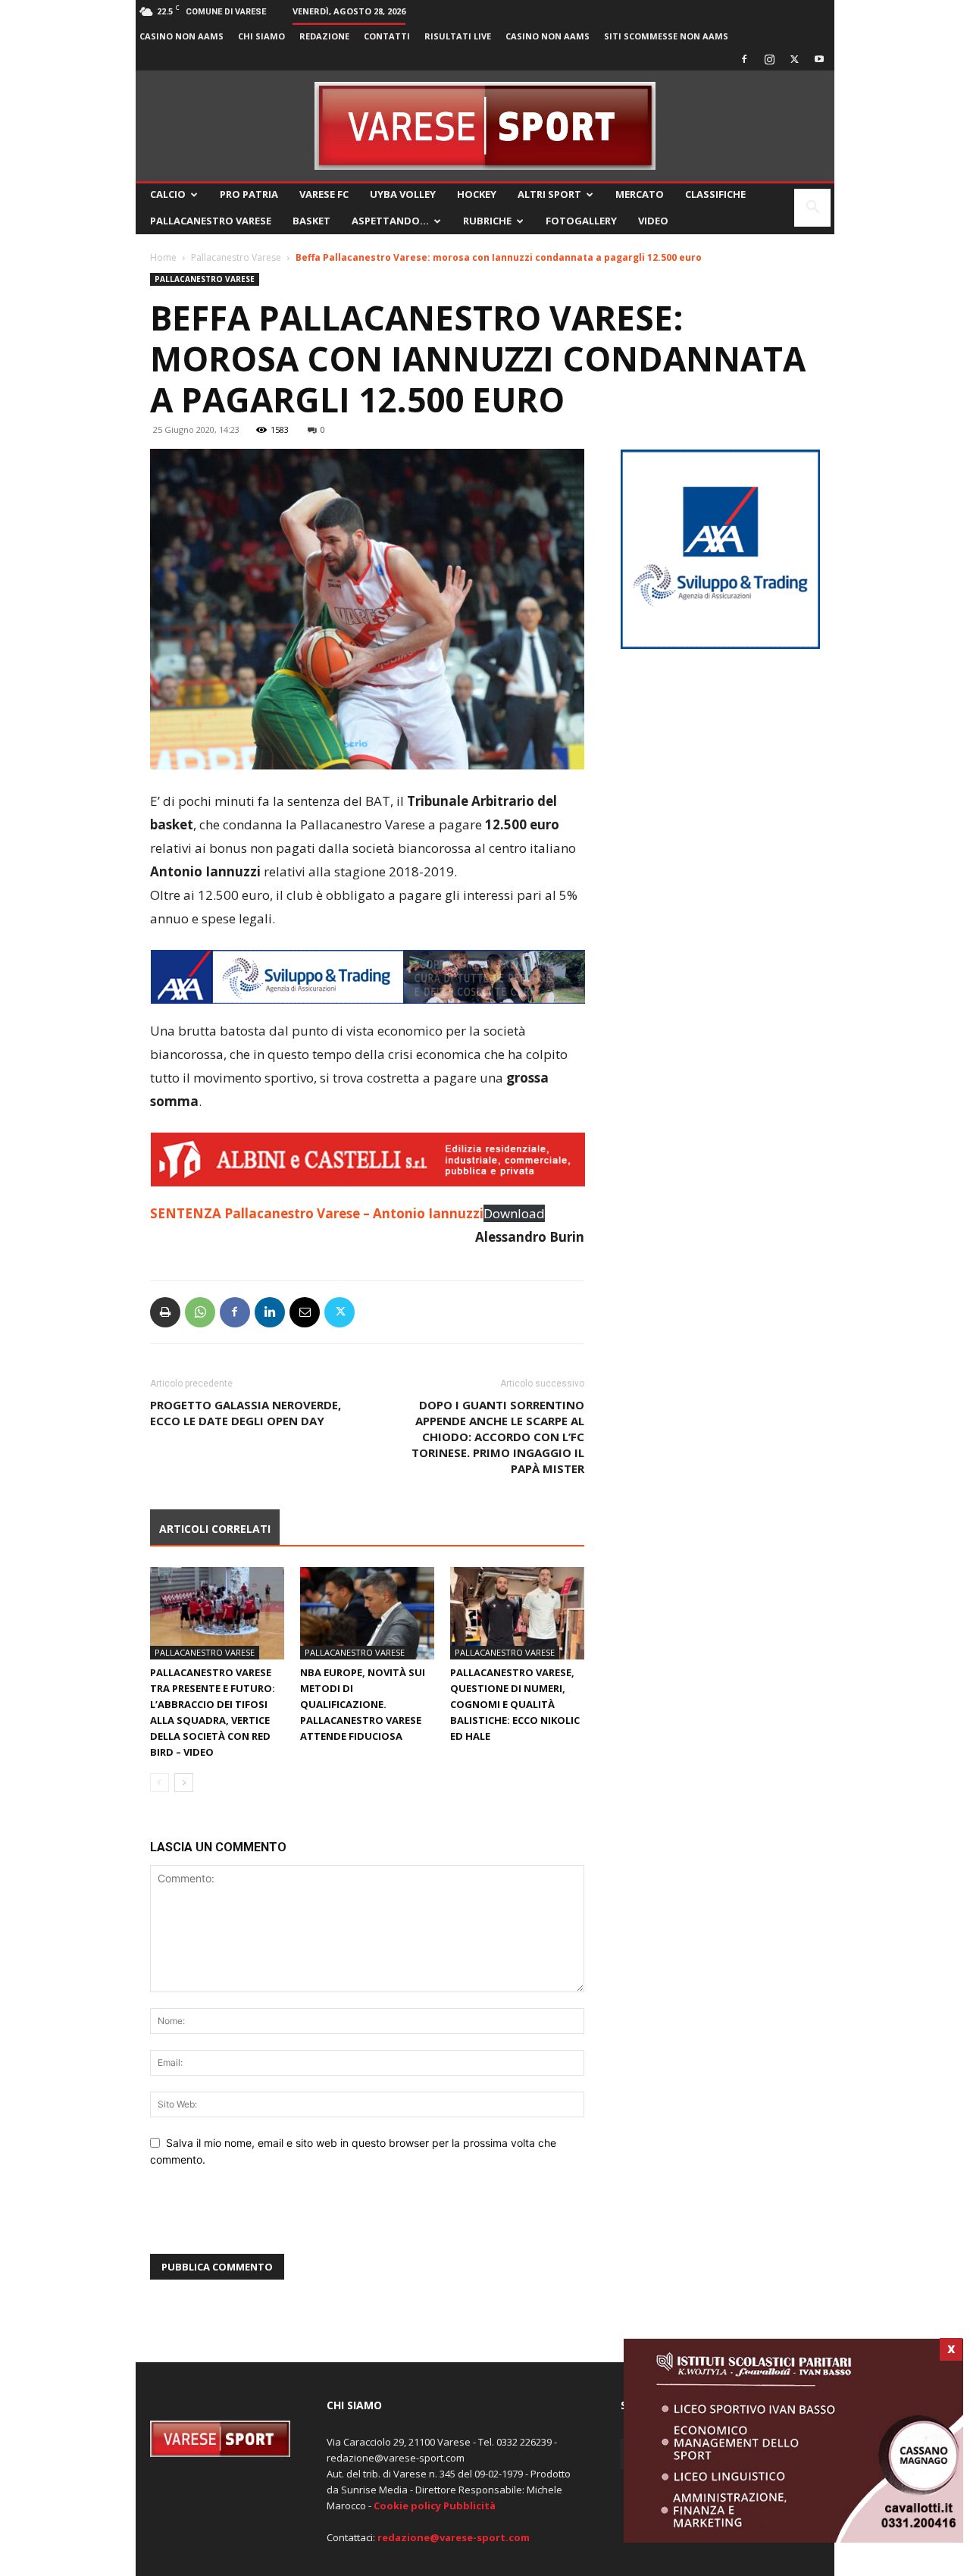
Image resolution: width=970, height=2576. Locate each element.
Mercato (640, 194)
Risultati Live (458, 36)
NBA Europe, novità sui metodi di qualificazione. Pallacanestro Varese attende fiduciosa (363, 1704)
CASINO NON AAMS (181, 36)
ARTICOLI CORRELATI (215, 1529)
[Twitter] (794, 59)
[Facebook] (744, 59)
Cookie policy (407, 2505)
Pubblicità (469, 2505)
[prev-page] (160, 1783)
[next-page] (184, 1783)
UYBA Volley (403, 194)
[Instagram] (769, 59)
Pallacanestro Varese (211, 221)
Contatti (387, 36)
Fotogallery (581, 221)
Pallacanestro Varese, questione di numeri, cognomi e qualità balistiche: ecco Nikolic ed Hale (515, 1704)
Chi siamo (261, 36)
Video (653, 221)
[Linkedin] (270, 1312)
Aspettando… (390, 221)
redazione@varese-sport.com (454, 2537)
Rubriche (487, 221)
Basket (311, 221)
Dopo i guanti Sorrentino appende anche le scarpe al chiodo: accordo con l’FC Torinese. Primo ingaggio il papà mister (498, 1437)
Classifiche (715, 194)
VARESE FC (324, 194)
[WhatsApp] (200, 1312)
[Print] (165, 1312)
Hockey (477, 194)
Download (514, 1213)
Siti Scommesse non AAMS (666, 36)
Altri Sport (549, 194)
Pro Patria (249, 194)
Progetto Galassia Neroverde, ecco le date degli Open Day (246, 1413)
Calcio (168, 194)
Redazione (324, 36)
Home (163, 257)
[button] (812, 209)
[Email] (305, 1312)
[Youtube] (819, 59)
